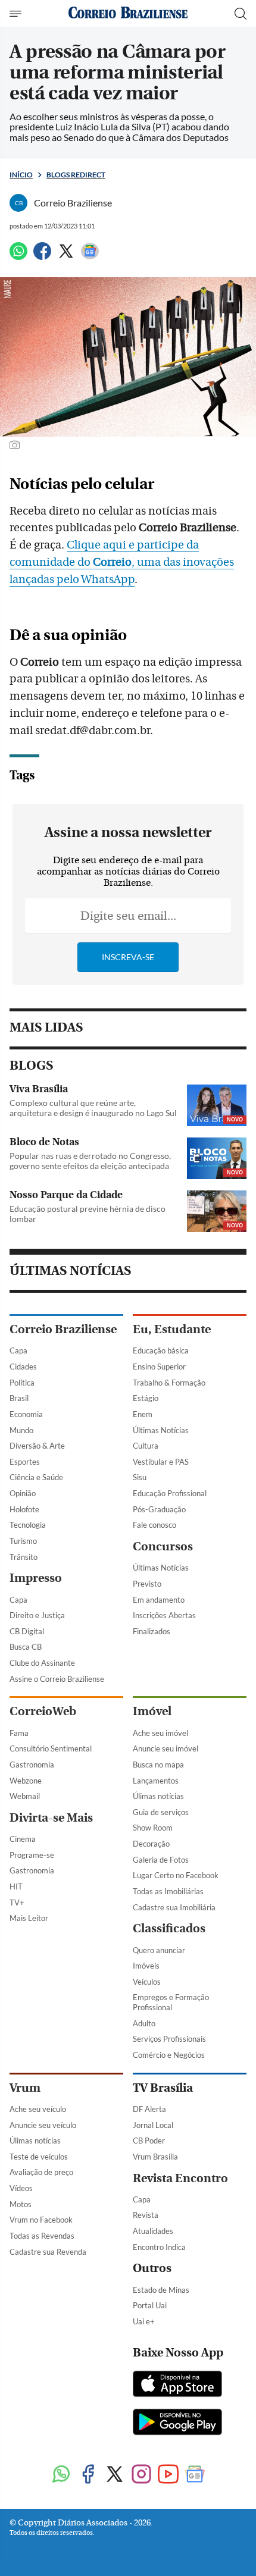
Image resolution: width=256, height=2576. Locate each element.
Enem (143, 1414)
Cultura (146, 1446)
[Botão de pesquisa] (241, 14)
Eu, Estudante (172, 1329)
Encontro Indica (159, 2247)
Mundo (21, 1430)
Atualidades (153, 2231)
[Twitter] (66, 256)
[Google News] (90, 256)
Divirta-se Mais (51, 1818)
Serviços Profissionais (169, 2039)
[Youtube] (168, 2475)
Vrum (25, 2088)
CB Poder (149, 2141)
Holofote (24, 1509)
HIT (16, 1886)
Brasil (19, 1398)
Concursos (163, 1546)
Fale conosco (154, 1525)
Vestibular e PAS (161, 1462)
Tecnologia (28, 1525)
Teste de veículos (39, 2157)
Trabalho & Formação (169, 1383)
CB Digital (27, 1631)
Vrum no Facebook (41, 2220)
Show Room (153, 1828)
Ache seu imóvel (160, 1733)
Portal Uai (150, 2305)
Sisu (140, 1477)
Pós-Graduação (159, 1509)
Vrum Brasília (155, 2157)
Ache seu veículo (38, 2109)
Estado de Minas (161, 2290)
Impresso (36, 1578)
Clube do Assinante (42, 1663)
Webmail (25, 1796)
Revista (146, 2215)
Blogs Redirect (76, 175)
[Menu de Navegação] (17, 14)
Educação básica (161, 1350)
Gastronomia (32, 1765)
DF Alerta (149, 2109)
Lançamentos (156, 1781)
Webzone (26, 1781)
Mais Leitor (29, 1918)
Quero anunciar (159, 1950)
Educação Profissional (170, 1493)
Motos (21, 2204)
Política (22, 1383)
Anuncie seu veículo (43, 2125)
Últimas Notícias (161, 1430)
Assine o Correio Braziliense (57, 1679)
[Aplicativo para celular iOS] (177, 2385)
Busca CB (26, 1647)
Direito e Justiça (37, 1615)
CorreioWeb (43, 1711)
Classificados (169, 1928)
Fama (19, 1733)
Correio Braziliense (63, 1329)
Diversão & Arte (37, 1446)
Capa (18, 1350)
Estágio (146, 1398)
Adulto (144, 2023)
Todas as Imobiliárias (168, 1891)
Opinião (23, 1493)
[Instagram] (141, 2475)
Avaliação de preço (41, 2172)
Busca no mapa (158, 1765)
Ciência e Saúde (36, 1477)
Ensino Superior (159, 1367)
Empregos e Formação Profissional (171, 2002)
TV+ (17, 1903)
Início (21, 175)
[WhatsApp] (18, 256)
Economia (26, 1414)
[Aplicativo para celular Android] (177, 2423)
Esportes (25, 1462)
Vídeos (21, 2188)
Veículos (147, 1982)
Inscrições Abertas (164, 1615)
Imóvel (152, 1711)
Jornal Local (153, 2125)
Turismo (23, 1541)
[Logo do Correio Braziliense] (128, 13)
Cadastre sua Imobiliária (174, 1907)
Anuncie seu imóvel (166, 1748)
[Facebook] (42, 256)
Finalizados (152, 1631)
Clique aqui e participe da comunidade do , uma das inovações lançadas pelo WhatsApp (122, 562)
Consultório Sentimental (51, 1748)
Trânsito (24, 1557)
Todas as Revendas (42, 2236)
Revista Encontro (180, 2178)
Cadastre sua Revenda (48, 2252)
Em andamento (159, 1600)
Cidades (23, 1367)
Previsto (147, 1584)
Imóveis (146, 1966)
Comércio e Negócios (169, 2055)
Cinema (23, 1839)
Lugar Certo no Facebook (176, 1875)
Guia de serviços (161, 1812)
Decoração (151, 1844)
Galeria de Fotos (161, 1860)
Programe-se (32, 1855)
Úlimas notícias (158, 1796)
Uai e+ (144, 2321)
